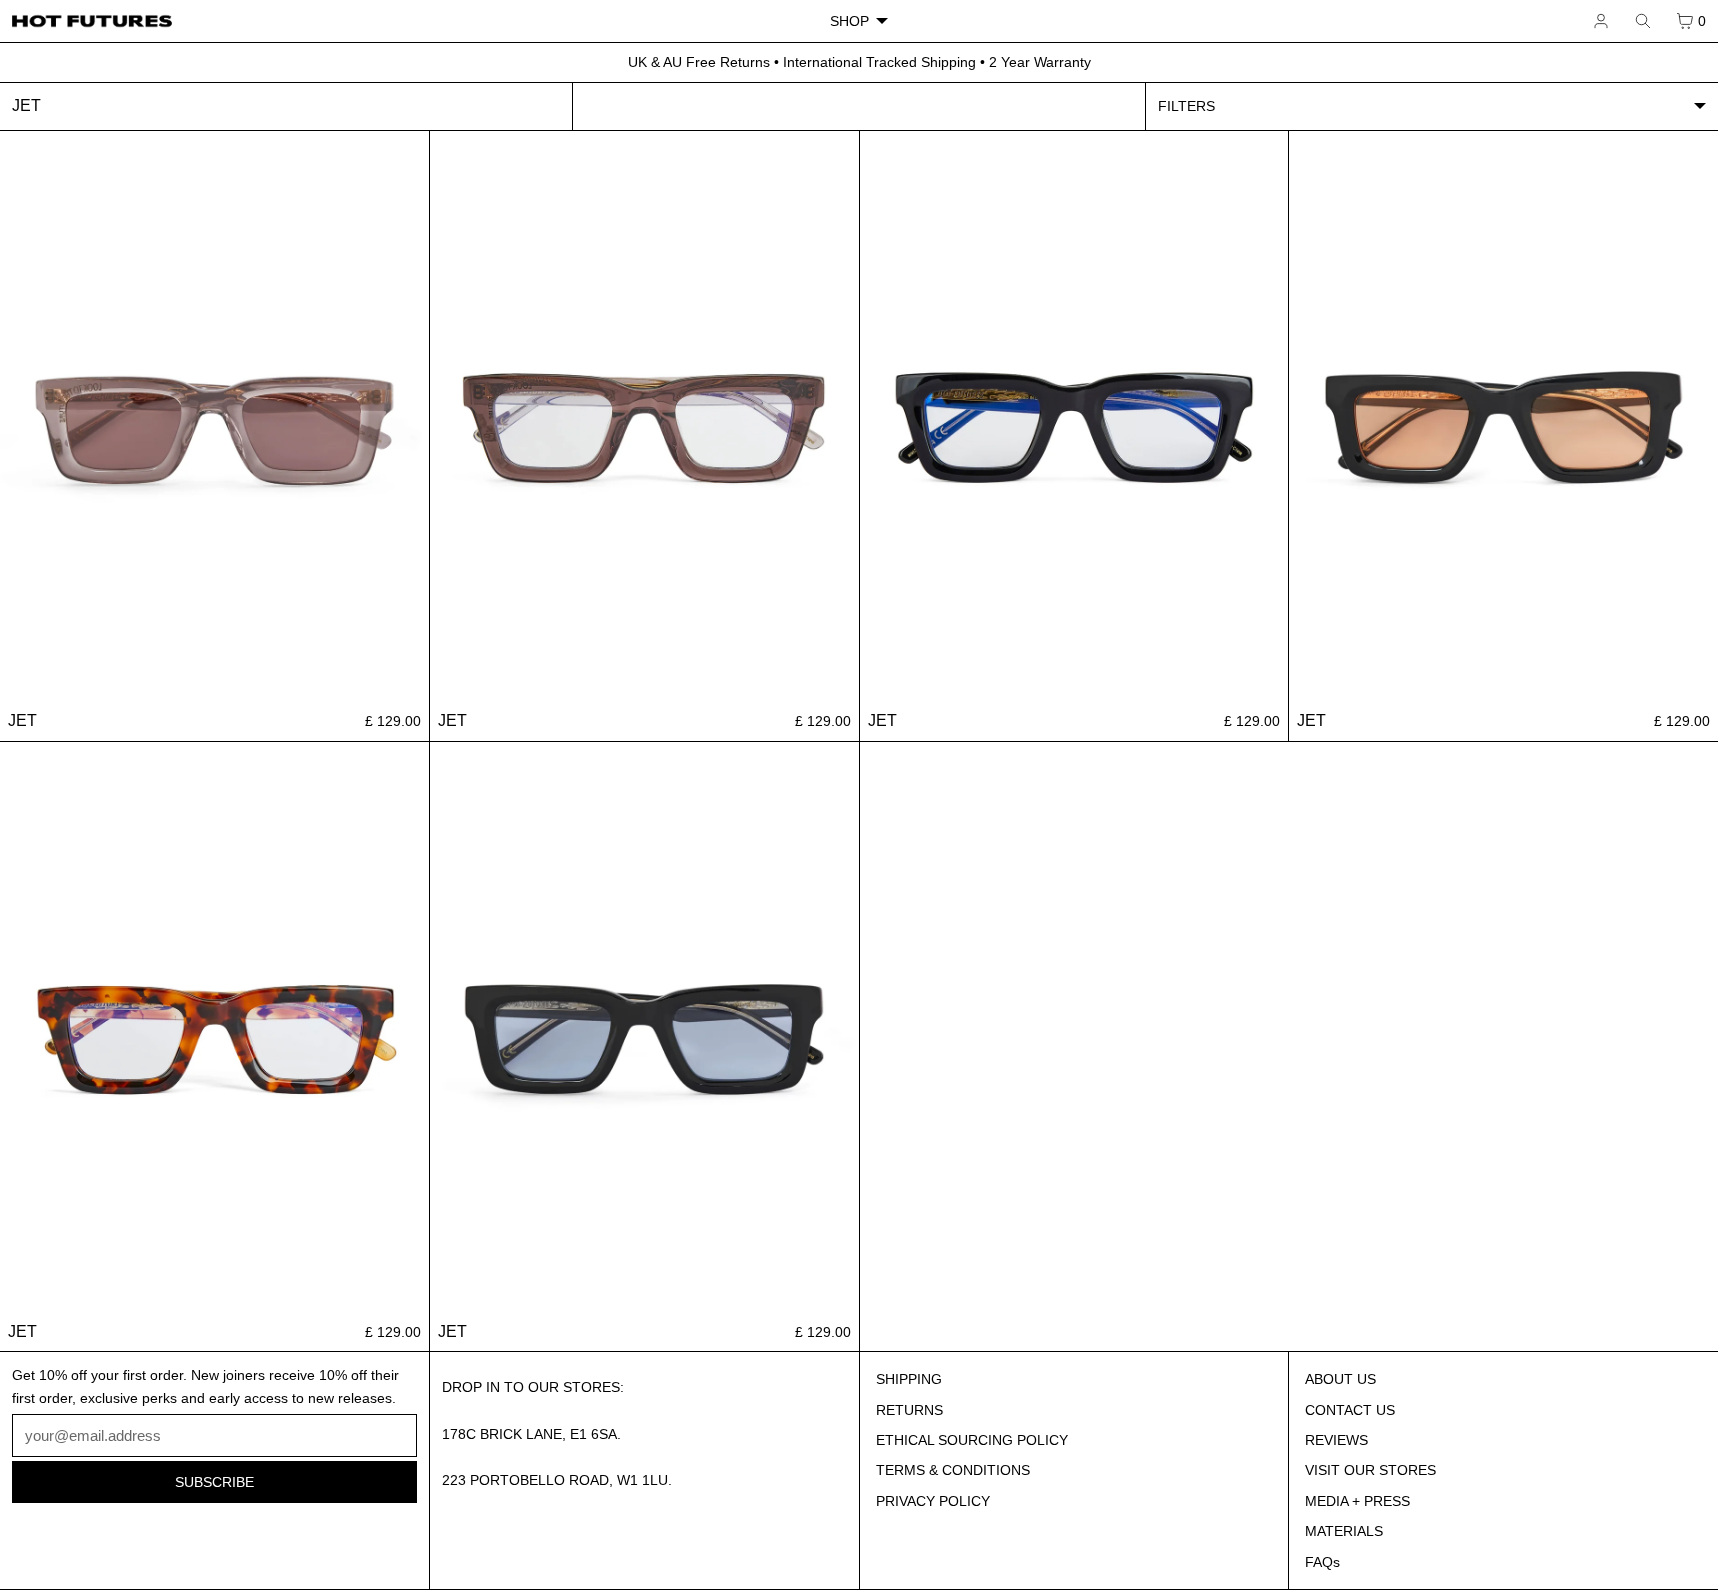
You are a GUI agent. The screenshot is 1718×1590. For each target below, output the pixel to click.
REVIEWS (1336, 1440)
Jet (22, 720)
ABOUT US (1340, 1379)
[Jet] (214, 417)
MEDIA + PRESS (1357, 1501)
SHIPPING (909, 1379)
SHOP (849, 21)
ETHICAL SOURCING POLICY (972, 1440)
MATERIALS (1344, 1531)
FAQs (1322, 1562)
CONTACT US (1350, 1410)
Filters (1186, 106)
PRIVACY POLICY (933, 1501)
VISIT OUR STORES (1370, 1470)
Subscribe (214, 1482)
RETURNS (909, 1410)
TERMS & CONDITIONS (953, 1470)
